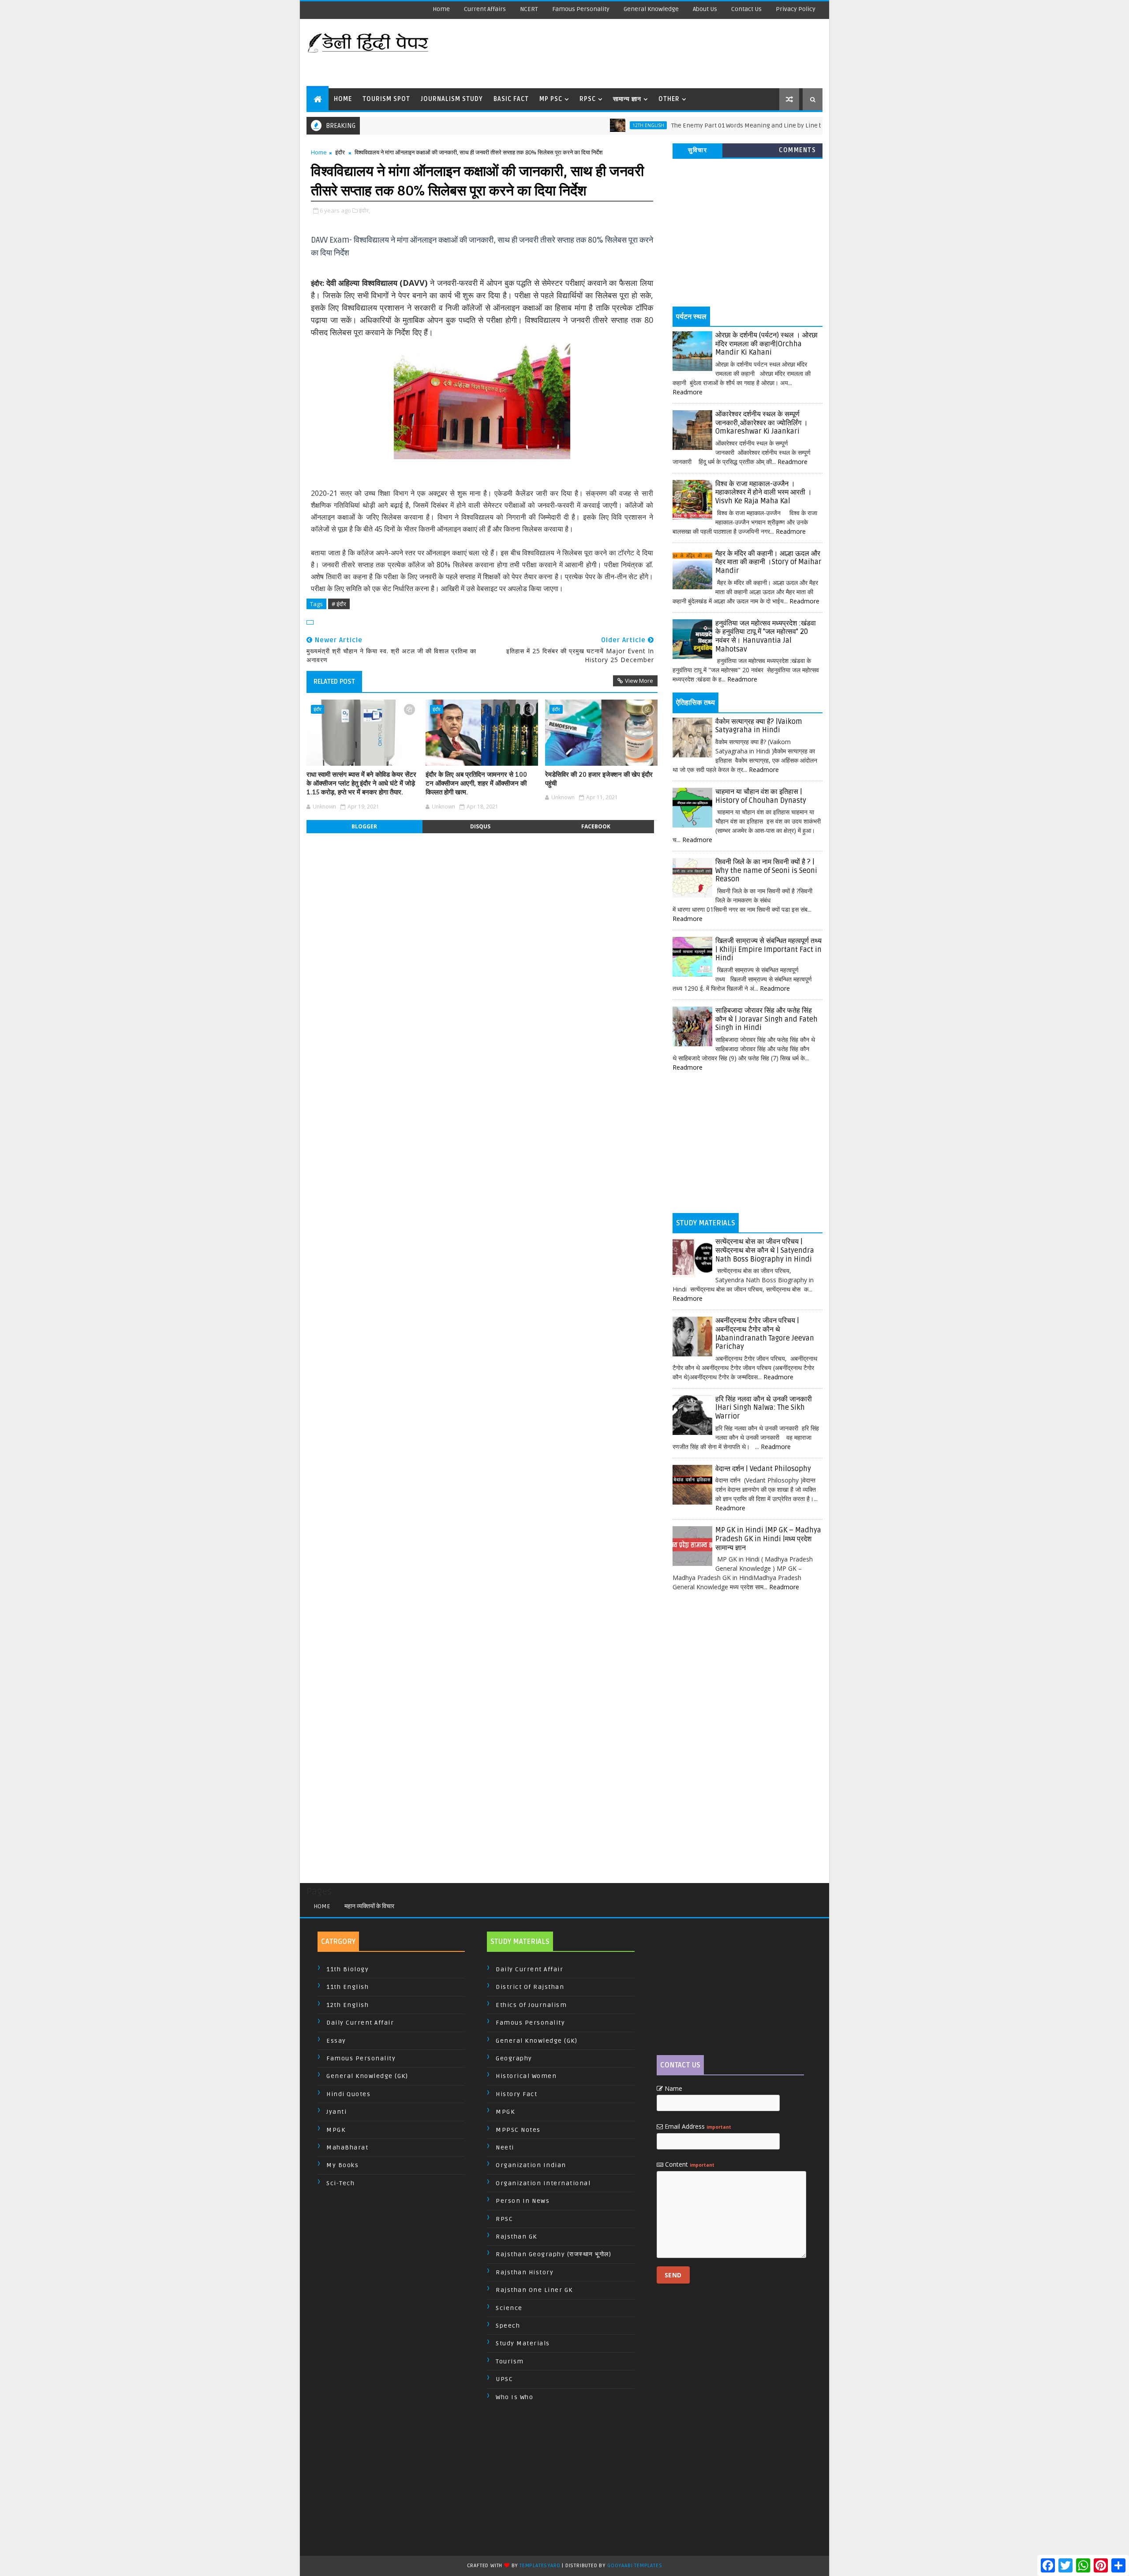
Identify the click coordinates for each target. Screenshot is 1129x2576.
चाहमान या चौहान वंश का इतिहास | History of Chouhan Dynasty (761, 796)
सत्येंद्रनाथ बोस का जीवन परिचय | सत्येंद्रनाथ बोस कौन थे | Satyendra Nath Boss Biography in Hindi (765, 1250)
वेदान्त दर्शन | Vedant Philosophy (763, 1469)
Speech (508, 2326)
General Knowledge (651, 9)
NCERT (529, 9)
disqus (480, 826)
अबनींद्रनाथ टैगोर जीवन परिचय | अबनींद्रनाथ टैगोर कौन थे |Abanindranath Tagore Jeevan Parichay (765, 1334)
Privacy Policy (796, 9)
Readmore (688, 392)
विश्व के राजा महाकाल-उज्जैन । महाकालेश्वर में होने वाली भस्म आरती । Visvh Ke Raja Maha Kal (764, 492)
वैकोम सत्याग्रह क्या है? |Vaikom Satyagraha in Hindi (759, 726)
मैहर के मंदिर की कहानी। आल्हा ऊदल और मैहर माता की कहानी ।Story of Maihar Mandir (768, 562)
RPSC (588, 99)
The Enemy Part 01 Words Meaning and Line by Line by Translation (699, 125)
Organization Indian (531, 2165)
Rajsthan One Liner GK (534, 2290)
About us (705, 9)
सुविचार (697, 150)
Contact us (746, 9)
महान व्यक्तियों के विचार (369, 1906)
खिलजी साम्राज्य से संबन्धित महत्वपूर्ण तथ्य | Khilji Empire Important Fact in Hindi (768, 949)
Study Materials (523, 2343)
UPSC (504, 2379)
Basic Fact (511, 99)
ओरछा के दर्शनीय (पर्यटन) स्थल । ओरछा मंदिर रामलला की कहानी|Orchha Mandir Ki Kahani (766, 344)
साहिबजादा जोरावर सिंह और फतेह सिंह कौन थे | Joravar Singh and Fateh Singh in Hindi (766, 1019)
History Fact (516, 2094)
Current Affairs (485, 9)
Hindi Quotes (348, 2094)
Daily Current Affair (360, 2023)
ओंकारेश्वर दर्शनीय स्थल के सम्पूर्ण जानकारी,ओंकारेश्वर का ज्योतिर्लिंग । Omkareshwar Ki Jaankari (762, 423)
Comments (797, 150)
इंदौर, (364, 210)
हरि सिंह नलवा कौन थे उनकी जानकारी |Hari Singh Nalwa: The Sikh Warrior (764, 1408)
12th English (582, 125)
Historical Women (526, 2076)
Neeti (505, 2147)
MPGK (336, 2130)
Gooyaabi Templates (635, 2566)
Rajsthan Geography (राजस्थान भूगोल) (553, 2254)
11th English (348, 1987)
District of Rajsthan (530, 1987)
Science (509, 2308)
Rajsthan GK (516, 2237)
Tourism (510, 2361)
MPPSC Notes (518, 2130)
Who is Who (514, 2397)
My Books (342, 2165)
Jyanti (336, 2112)
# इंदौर (339, 604)
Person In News (523, 2201)
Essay (336, 2041)
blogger (364, 826)
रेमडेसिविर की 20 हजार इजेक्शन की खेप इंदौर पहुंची (599, 779)
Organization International (543, 2183)
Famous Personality (581, 9)
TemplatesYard (540, 2566)
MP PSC (551, 99)
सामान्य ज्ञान (627, 99)
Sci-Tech (340, 2183)
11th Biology (348, 1969)
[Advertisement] (661, 53)
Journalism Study (452, 99)
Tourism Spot (386, 99)
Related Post (334, 681)
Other (669, 99)
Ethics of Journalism (531, 2005)
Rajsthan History (525, 2272)
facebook (596, 826)
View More (639, 681)
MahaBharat (347, 2147)
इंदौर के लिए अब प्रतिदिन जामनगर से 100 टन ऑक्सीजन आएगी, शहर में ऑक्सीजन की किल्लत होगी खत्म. (476, 784)
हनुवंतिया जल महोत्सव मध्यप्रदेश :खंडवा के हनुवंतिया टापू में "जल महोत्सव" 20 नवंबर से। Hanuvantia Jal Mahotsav (766, 636)
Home (441, 9)
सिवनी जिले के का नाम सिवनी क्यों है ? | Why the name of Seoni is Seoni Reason (766, 871)
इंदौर (340, 152)
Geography (514, 2058)
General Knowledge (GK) (367, 2076)
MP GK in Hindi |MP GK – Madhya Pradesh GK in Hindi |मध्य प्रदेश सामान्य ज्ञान (768, 1539)
